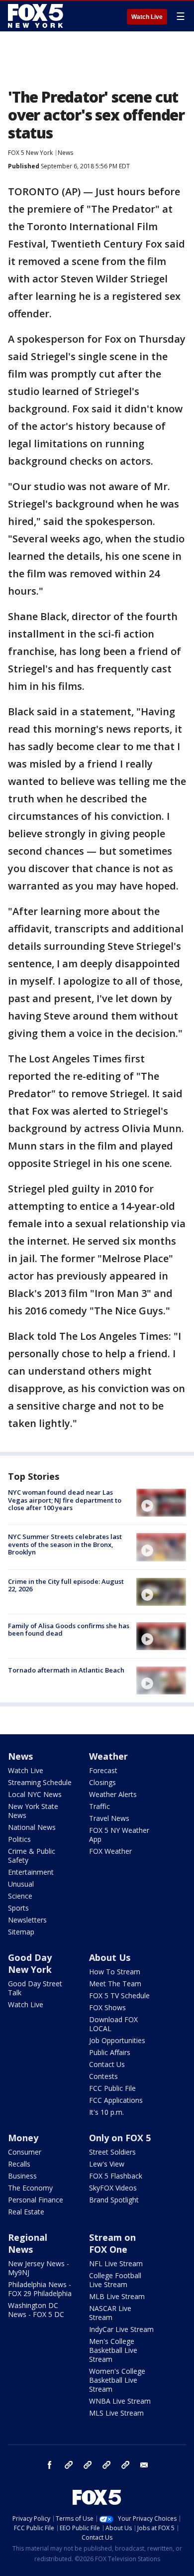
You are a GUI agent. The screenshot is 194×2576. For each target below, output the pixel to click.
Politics (19, 1839)
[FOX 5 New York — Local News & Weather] (37, 16)
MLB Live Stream (117, 2296)
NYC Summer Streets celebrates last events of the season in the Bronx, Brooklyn (65, 1544)
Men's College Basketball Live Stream (113, 2350)
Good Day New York (30, 1963)
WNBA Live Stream (120, 2401)
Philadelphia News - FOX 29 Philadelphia (40, 2289)
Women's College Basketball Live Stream (117, 2380)
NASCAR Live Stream (110, 2313)
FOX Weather (110, 1851)
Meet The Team (115, 1984)
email (144, 2465)
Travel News (109, 1818)
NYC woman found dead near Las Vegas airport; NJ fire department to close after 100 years (65, 1500)
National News (32, 1827)
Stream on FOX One (112, 2243)
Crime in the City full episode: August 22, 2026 (66, 1585)
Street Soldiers (112, 2152)
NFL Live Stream (116, 2263)
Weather (108, 1756)
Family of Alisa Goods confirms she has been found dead (69, 1630)
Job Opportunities (117, 2040)
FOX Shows (107, 2007)
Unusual (21, 1884)
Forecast (103, 1770)
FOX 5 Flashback (116, 2176)
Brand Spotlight (114, 2200)
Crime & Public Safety (32, 1856)
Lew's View (107, 2164)
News (65, 153)
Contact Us (107, 2064)
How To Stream (115, 1972)
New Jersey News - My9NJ (39, 2268)
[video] (161, 1503)
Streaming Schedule (40, 1782)
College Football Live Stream (115, 2280)
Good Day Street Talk (35, 1988)
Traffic (99, 1806)
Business (22, 2176)
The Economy (30, 2188)
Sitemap (21, 1932)
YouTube (106, 2465)
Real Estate (26, 2212)
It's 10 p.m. (106, 2112)
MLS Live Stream (116, 2413)
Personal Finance (36, 2200)
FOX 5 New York (30, 153)
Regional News (28, 2243)
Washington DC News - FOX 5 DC (36, 2310)
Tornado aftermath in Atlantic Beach (66, 1670)
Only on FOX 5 (120, 2138)
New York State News (33, 1811)
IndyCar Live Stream (121, 2329)
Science (20, 1896)
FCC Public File (112, 2088)
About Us (110, 1957)
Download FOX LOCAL (113, 2024)
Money (23, 2138)
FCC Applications (116, 2100)
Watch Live (147, 17)
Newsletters (27, 1920)
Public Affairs (110, 2052)
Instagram (69, 2465)
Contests (103, 2076)
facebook (50, 2465)
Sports (18, 1908)
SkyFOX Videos (113, 2188)
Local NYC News (35, 1794)
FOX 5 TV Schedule (119, 1996)
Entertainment (31, 1872)
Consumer (25, 2152)
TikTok (88, 2465)
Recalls (19, 2164)
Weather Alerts (113, 1794)
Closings (102, 1782)
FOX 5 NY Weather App (119, 1835)
